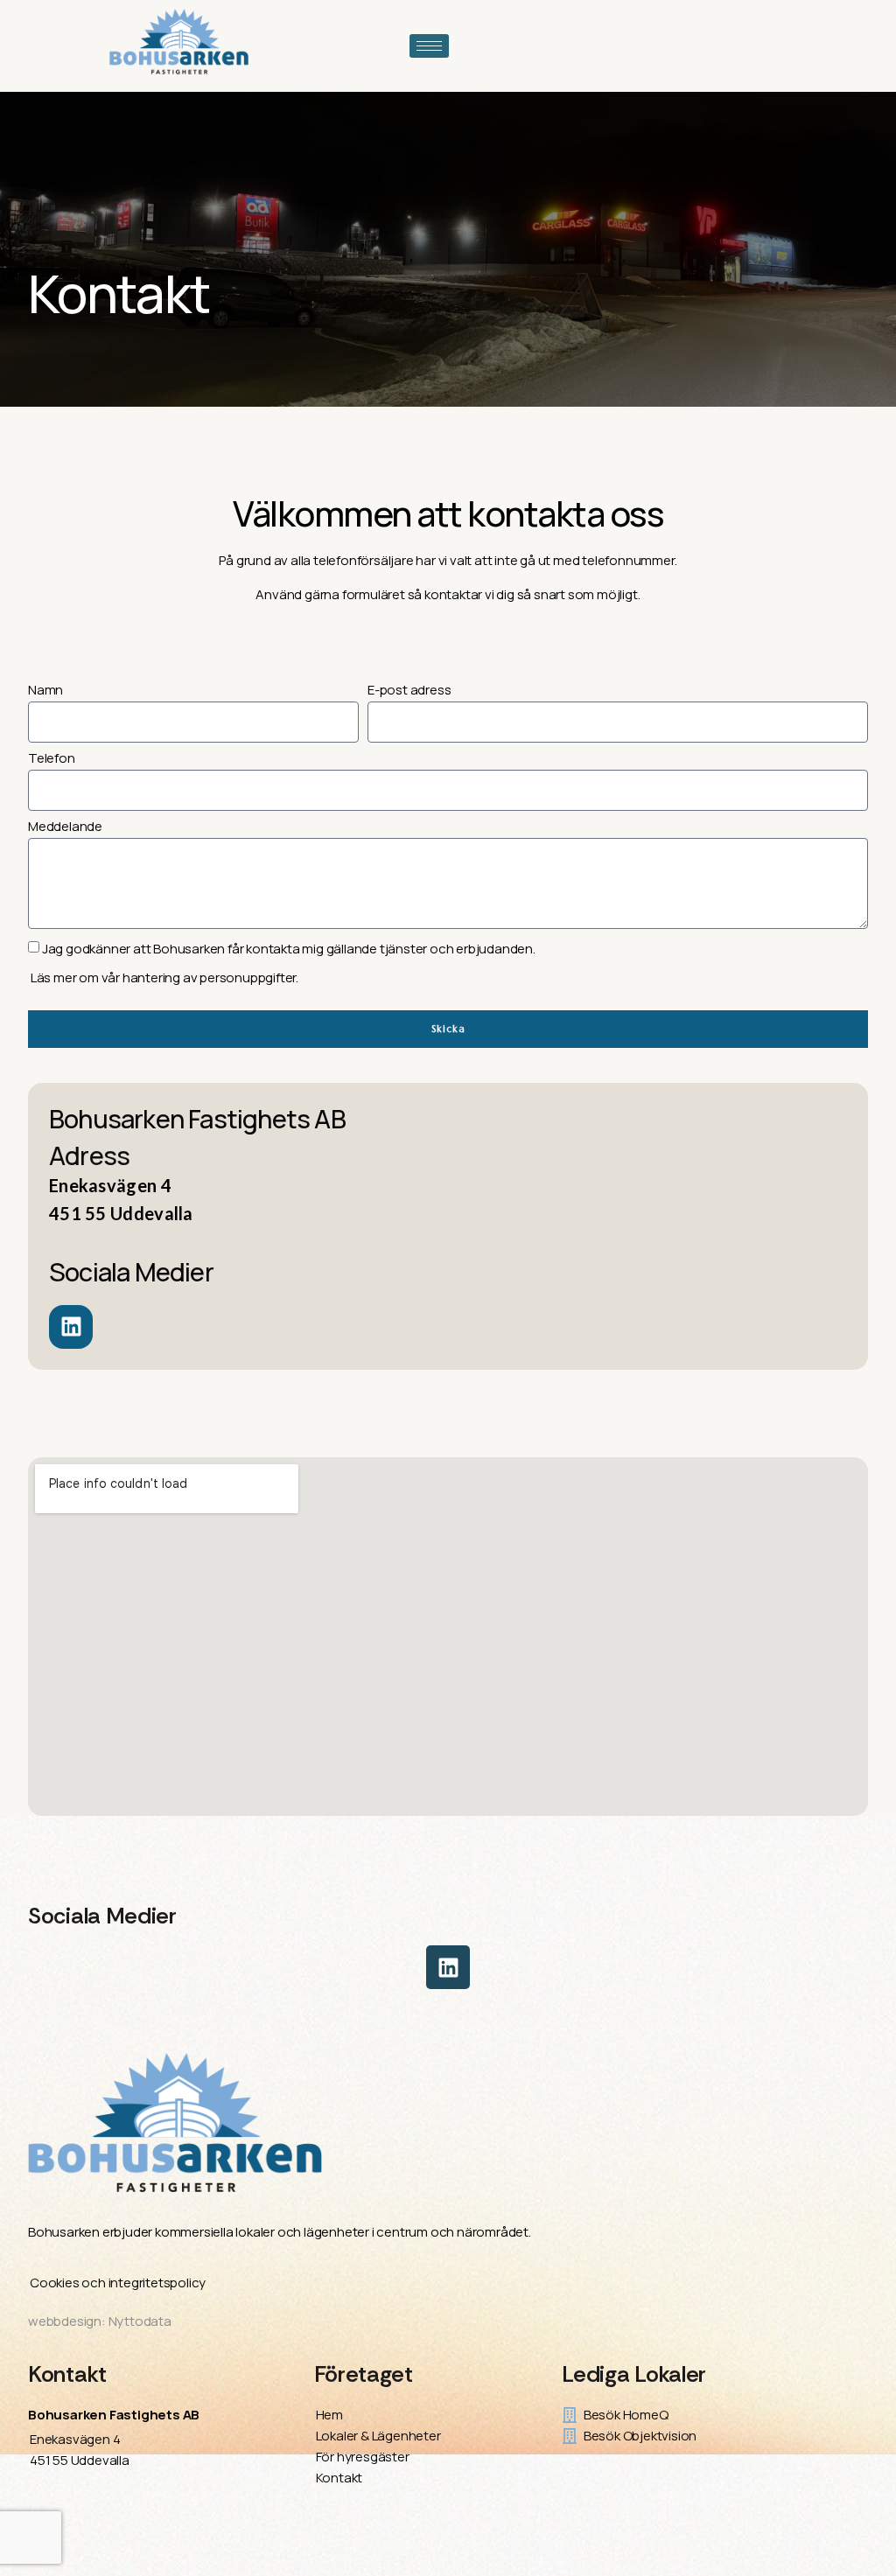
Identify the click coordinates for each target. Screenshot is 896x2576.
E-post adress (409, 691)
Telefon (52, 759)
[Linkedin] (448, 1967)
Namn (45, 691)
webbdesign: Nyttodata (100, 2321)
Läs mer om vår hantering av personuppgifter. (163, 977)
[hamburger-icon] (429, 46)
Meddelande (65, 827)
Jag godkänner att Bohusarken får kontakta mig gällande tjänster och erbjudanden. (289, 949)
